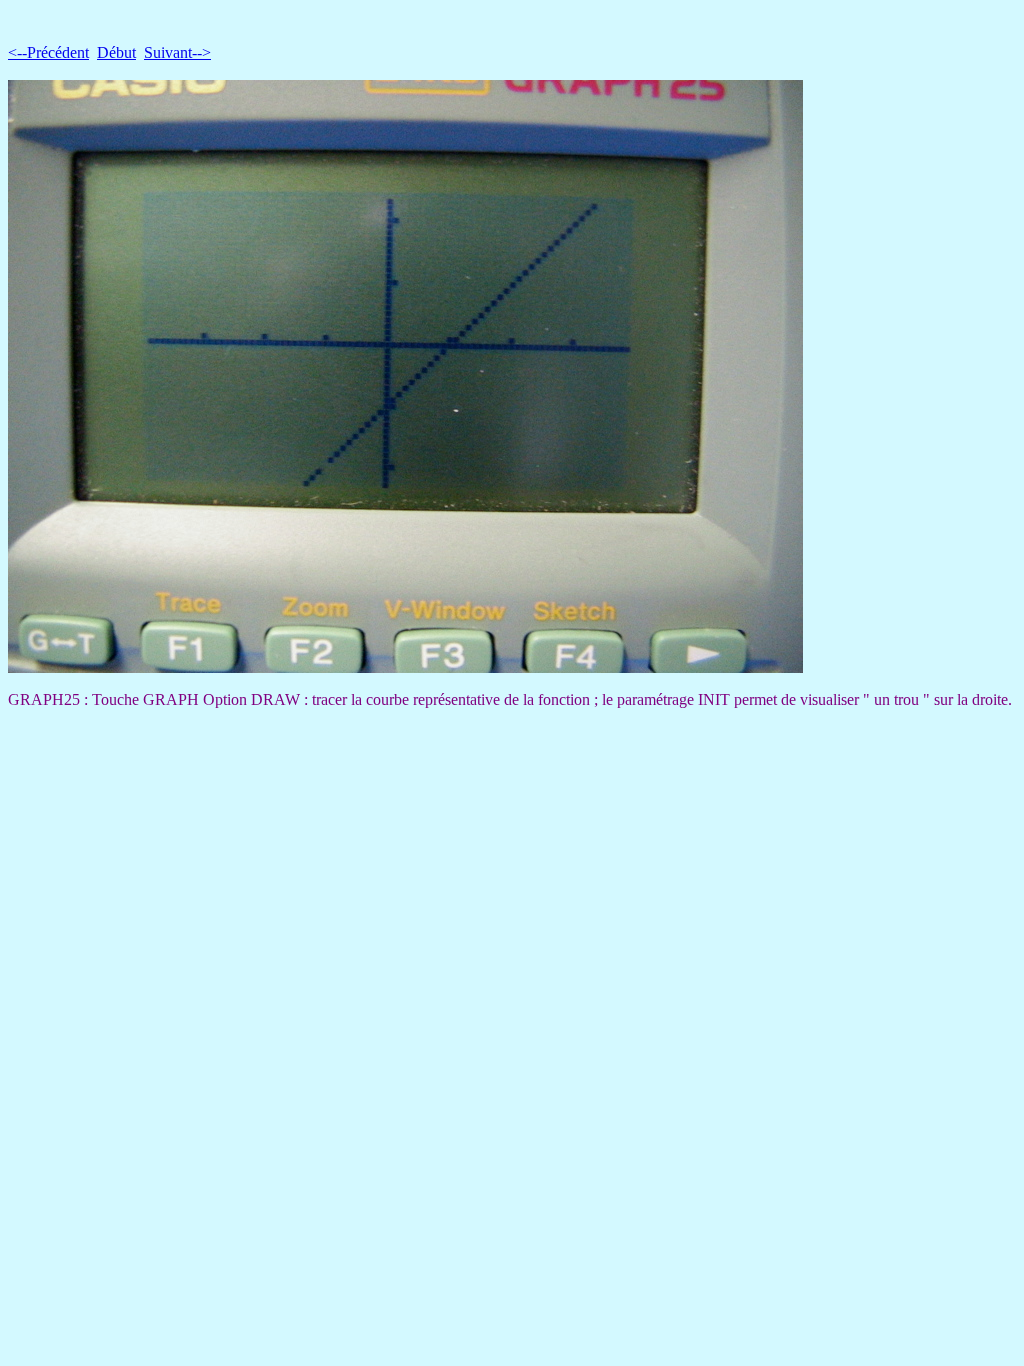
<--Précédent (48, 52)
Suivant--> (177, 52)
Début (116, 52)
